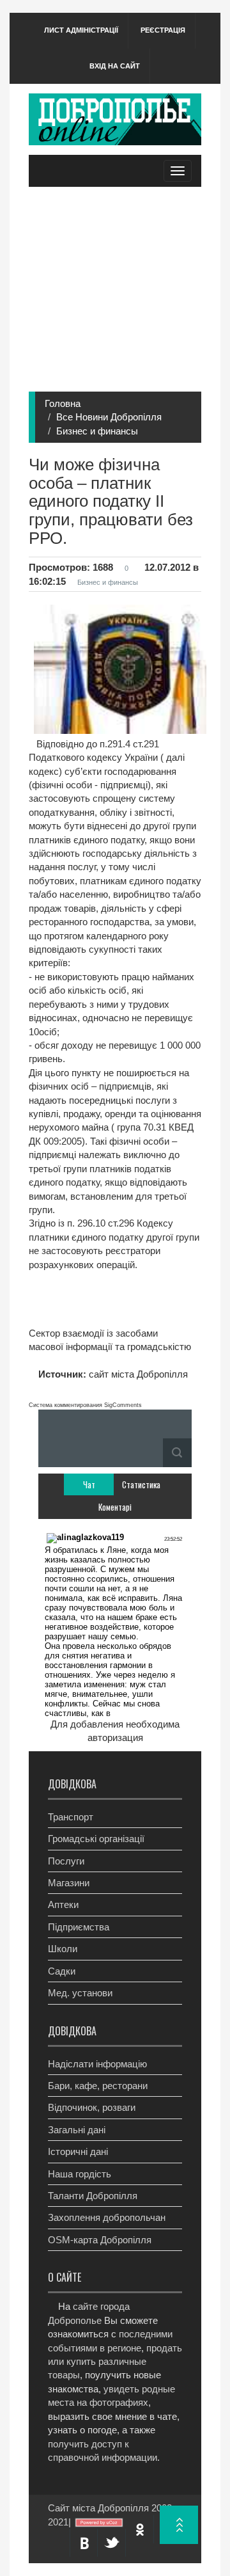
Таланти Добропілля (93, 2196)
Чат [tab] (89, 1484)
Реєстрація (163, 30)
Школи (63, 1949)
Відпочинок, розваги (92, 2107)
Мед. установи (80, 1993)
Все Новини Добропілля (109, 417)
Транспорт (71, 1817)
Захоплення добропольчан (107, 2217)
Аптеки (63, 1904)
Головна (63, 403)
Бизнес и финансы (97, 431)
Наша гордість (80, 2174)
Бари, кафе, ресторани (98, 2086)
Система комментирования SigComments (85, 1405)
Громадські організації (96, 1839)
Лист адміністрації (81, 30)
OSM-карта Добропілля (100, 2240)
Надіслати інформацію (97, 2064)
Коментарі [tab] (115, 1507)
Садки (62, 1971)
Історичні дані (78, 2151)
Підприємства (79, 1927)
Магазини (69, 1883)
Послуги (66, 1861)
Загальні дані (77, 2130)
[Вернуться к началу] (179, 2525)
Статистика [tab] (141, 1484)
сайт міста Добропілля (137, 1374)
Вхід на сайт (115, 66)
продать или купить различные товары (115, 2362)
